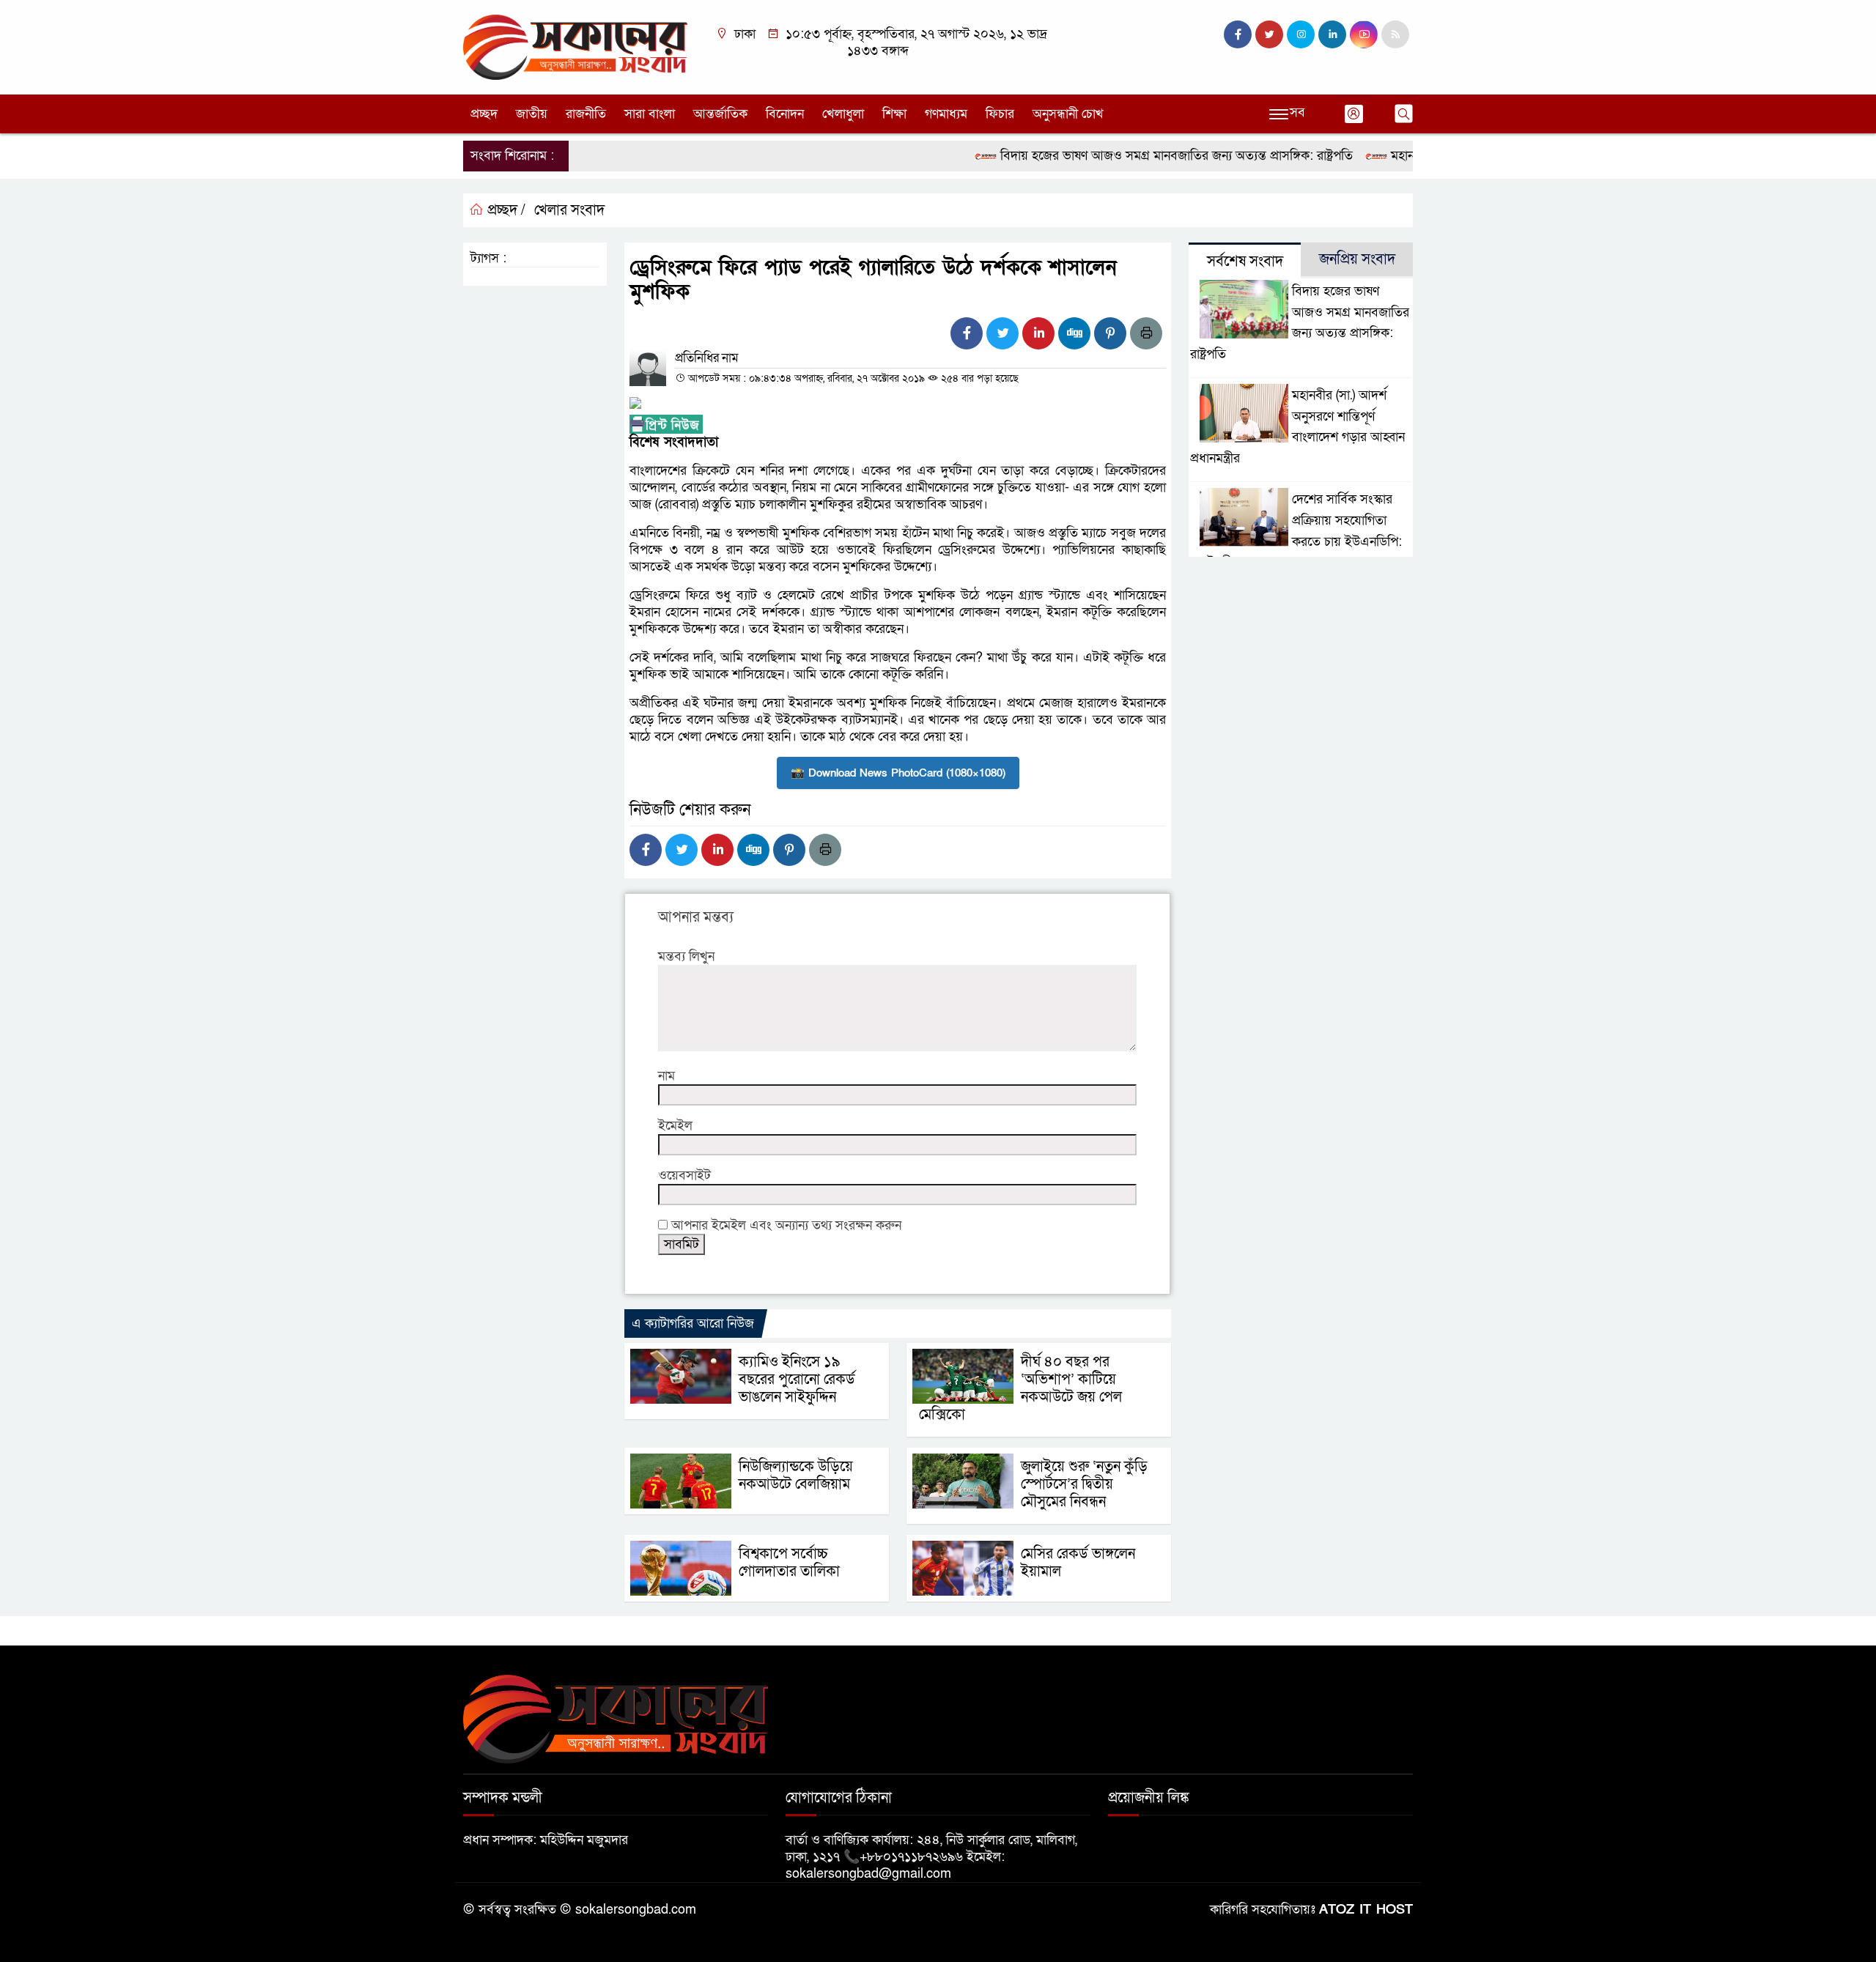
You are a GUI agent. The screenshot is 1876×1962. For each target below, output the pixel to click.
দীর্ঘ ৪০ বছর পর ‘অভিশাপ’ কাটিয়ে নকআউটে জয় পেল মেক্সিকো (1020, 1388)
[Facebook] (967, 333)
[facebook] (1238, 34)
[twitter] (1269, 34)
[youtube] (1364, 34)
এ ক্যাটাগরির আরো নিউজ (693, 1324)
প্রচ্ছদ (484, 114)
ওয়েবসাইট (684, 1176)
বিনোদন (785, 114)
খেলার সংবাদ (569, 210)
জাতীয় (532, 114)
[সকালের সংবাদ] (575, 47)
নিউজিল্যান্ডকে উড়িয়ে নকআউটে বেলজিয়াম (796, 1476)
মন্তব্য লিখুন (686, 956)
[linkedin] (1332, 34)
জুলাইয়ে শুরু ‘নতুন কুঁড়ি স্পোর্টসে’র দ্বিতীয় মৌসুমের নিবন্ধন (1084, 1484)
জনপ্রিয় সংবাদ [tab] (1357, 259)
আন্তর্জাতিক (720, 114)
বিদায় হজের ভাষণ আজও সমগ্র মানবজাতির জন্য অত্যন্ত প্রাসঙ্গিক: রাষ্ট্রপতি (1134, 156)
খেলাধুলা (843, 114)
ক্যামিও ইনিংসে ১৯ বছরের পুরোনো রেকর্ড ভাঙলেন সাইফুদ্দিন (797, 1380)
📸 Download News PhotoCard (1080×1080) (898, 773)
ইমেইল (675, 1126)
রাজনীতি (586, 114)
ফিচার (1000, 114)
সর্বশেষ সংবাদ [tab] (1245, 262)
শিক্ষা (894, 114)
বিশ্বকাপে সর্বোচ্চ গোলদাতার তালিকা (789, 1563)
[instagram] (1301, 34)
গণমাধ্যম (946, 114)
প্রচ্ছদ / (505, 210)
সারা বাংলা (650, 114)
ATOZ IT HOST (1366, 1910)
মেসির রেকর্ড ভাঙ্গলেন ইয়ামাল (1078, 1563)
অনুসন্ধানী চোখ (1068, 114)
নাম (666, 1076)
